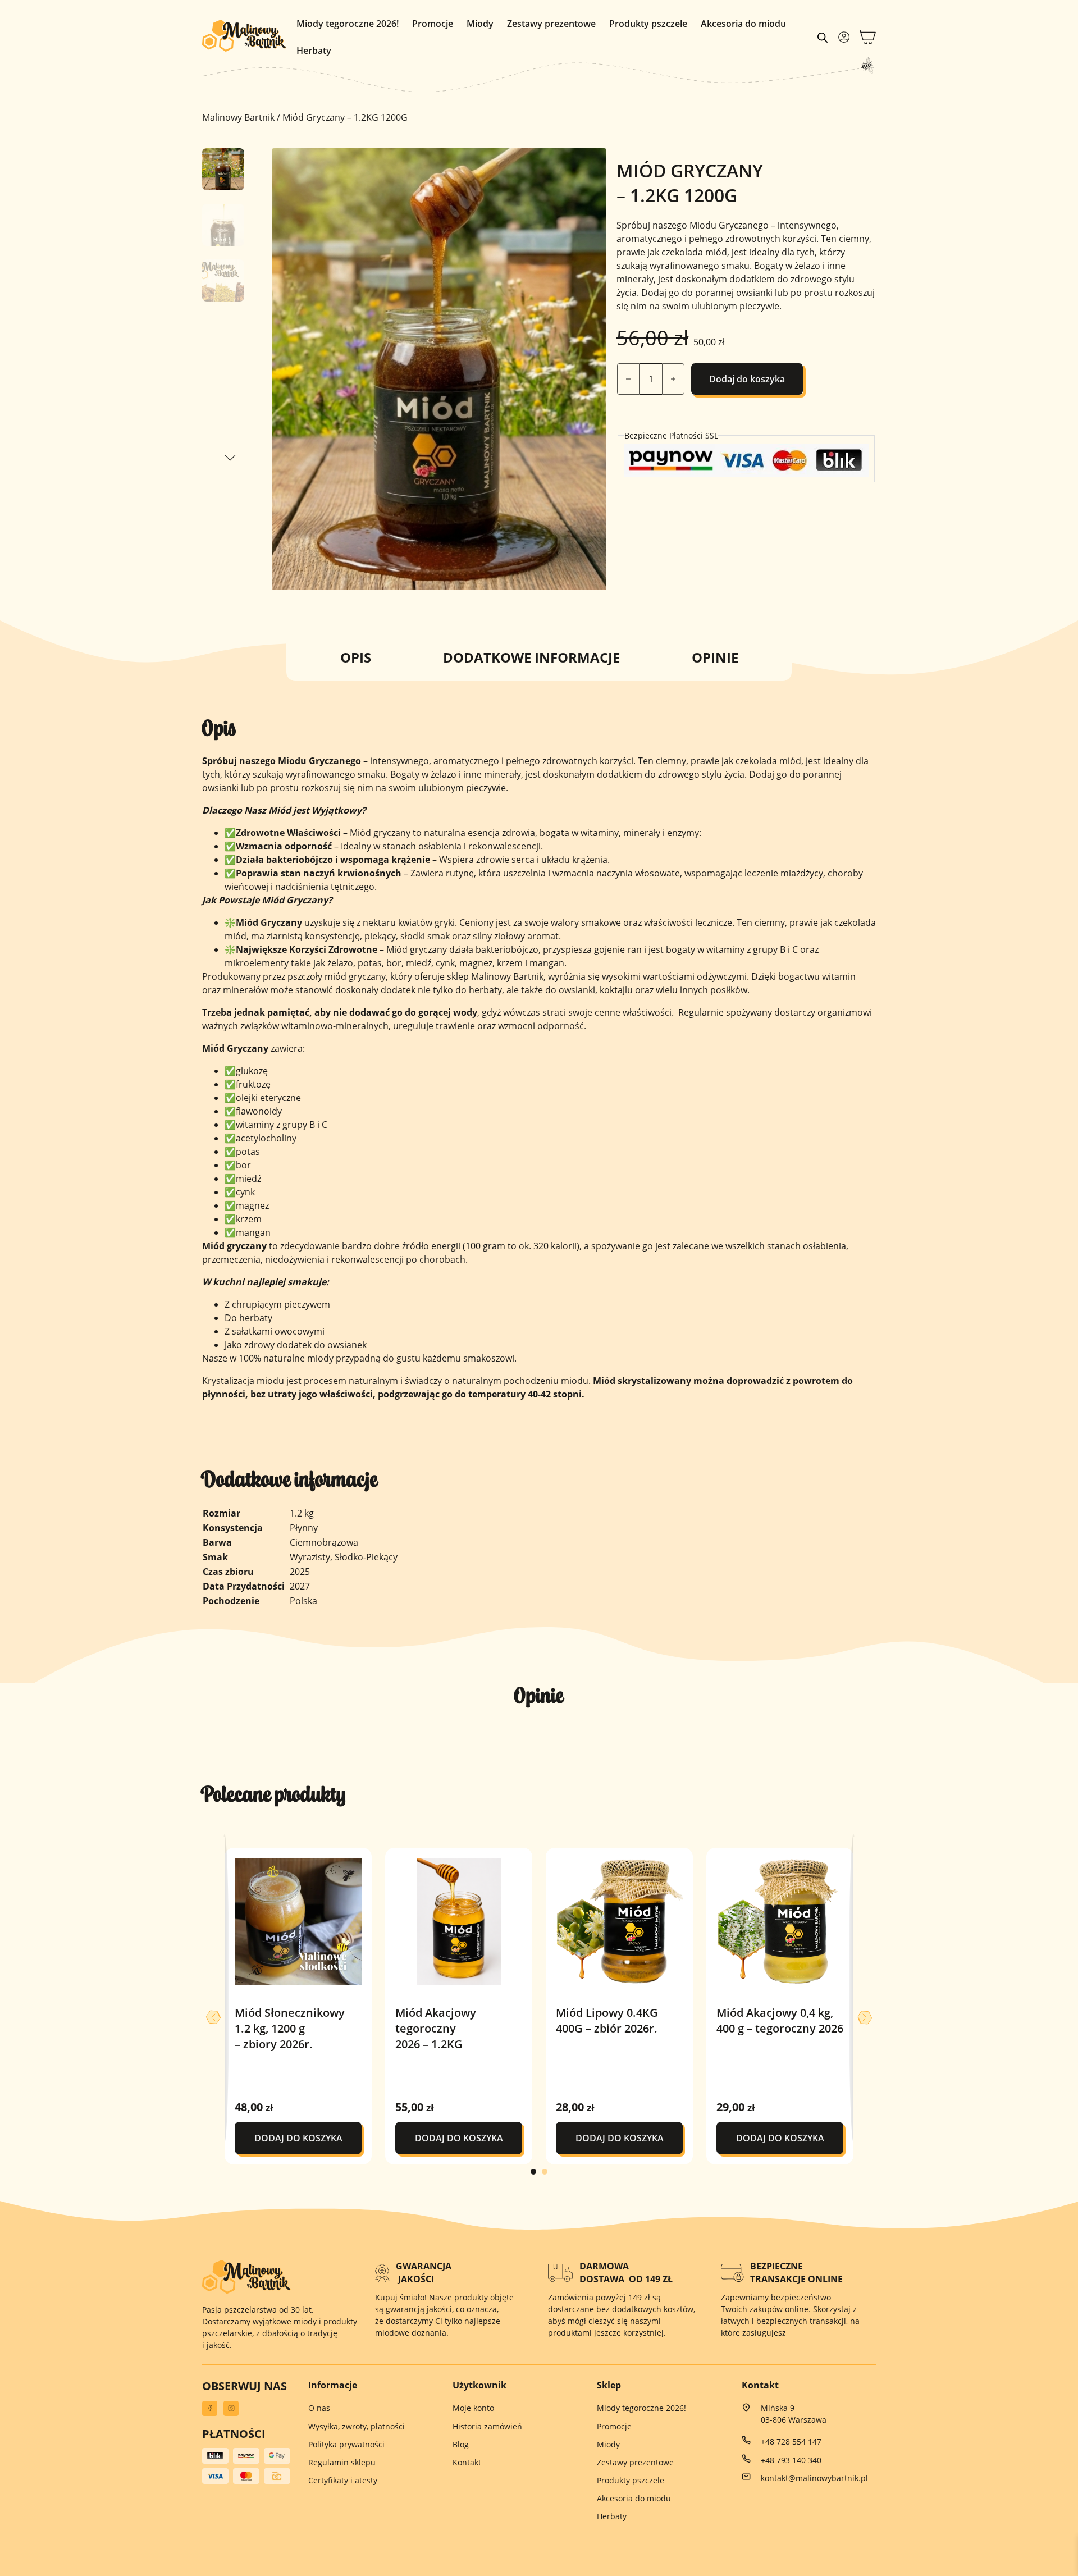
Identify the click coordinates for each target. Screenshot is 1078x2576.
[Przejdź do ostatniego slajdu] (213, 2017)
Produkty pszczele (648, 24)
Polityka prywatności (346, 2444)
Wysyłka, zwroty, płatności (357, 2426)
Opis (356, 657)
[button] (591, 163)
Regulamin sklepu (342, 2462)
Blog (461, 2444)
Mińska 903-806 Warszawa (794, 2414)
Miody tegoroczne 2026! (348, 24)
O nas (319, 2408)
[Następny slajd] (865, 2017)
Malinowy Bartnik (238, 117)
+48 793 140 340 (791, 2460)
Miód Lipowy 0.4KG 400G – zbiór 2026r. (607, 2020)
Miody (480, 24)
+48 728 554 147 (791, 2442)
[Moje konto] (844, 37)
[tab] (533, 2172)
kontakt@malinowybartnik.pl (814, 2478)
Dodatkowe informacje (531, 657)
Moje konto (473, 2408)
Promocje (433, 24)
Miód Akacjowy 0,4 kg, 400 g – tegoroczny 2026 (780, 2020)
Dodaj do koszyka (747, 379)
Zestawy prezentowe (551, 24)
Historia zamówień (487, 2426)
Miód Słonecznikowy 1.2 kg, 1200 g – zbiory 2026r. (290, 2028)
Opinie (715, 657)
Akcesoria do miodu (743, 24)
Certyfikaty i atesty (343, 2480)
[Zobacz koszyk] (868, 37)
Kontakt (467, 2462)
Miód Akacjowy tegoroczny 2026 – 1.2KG (436, 2028)
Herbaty (314, 51)
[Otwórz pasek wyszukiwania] (823, 37)
